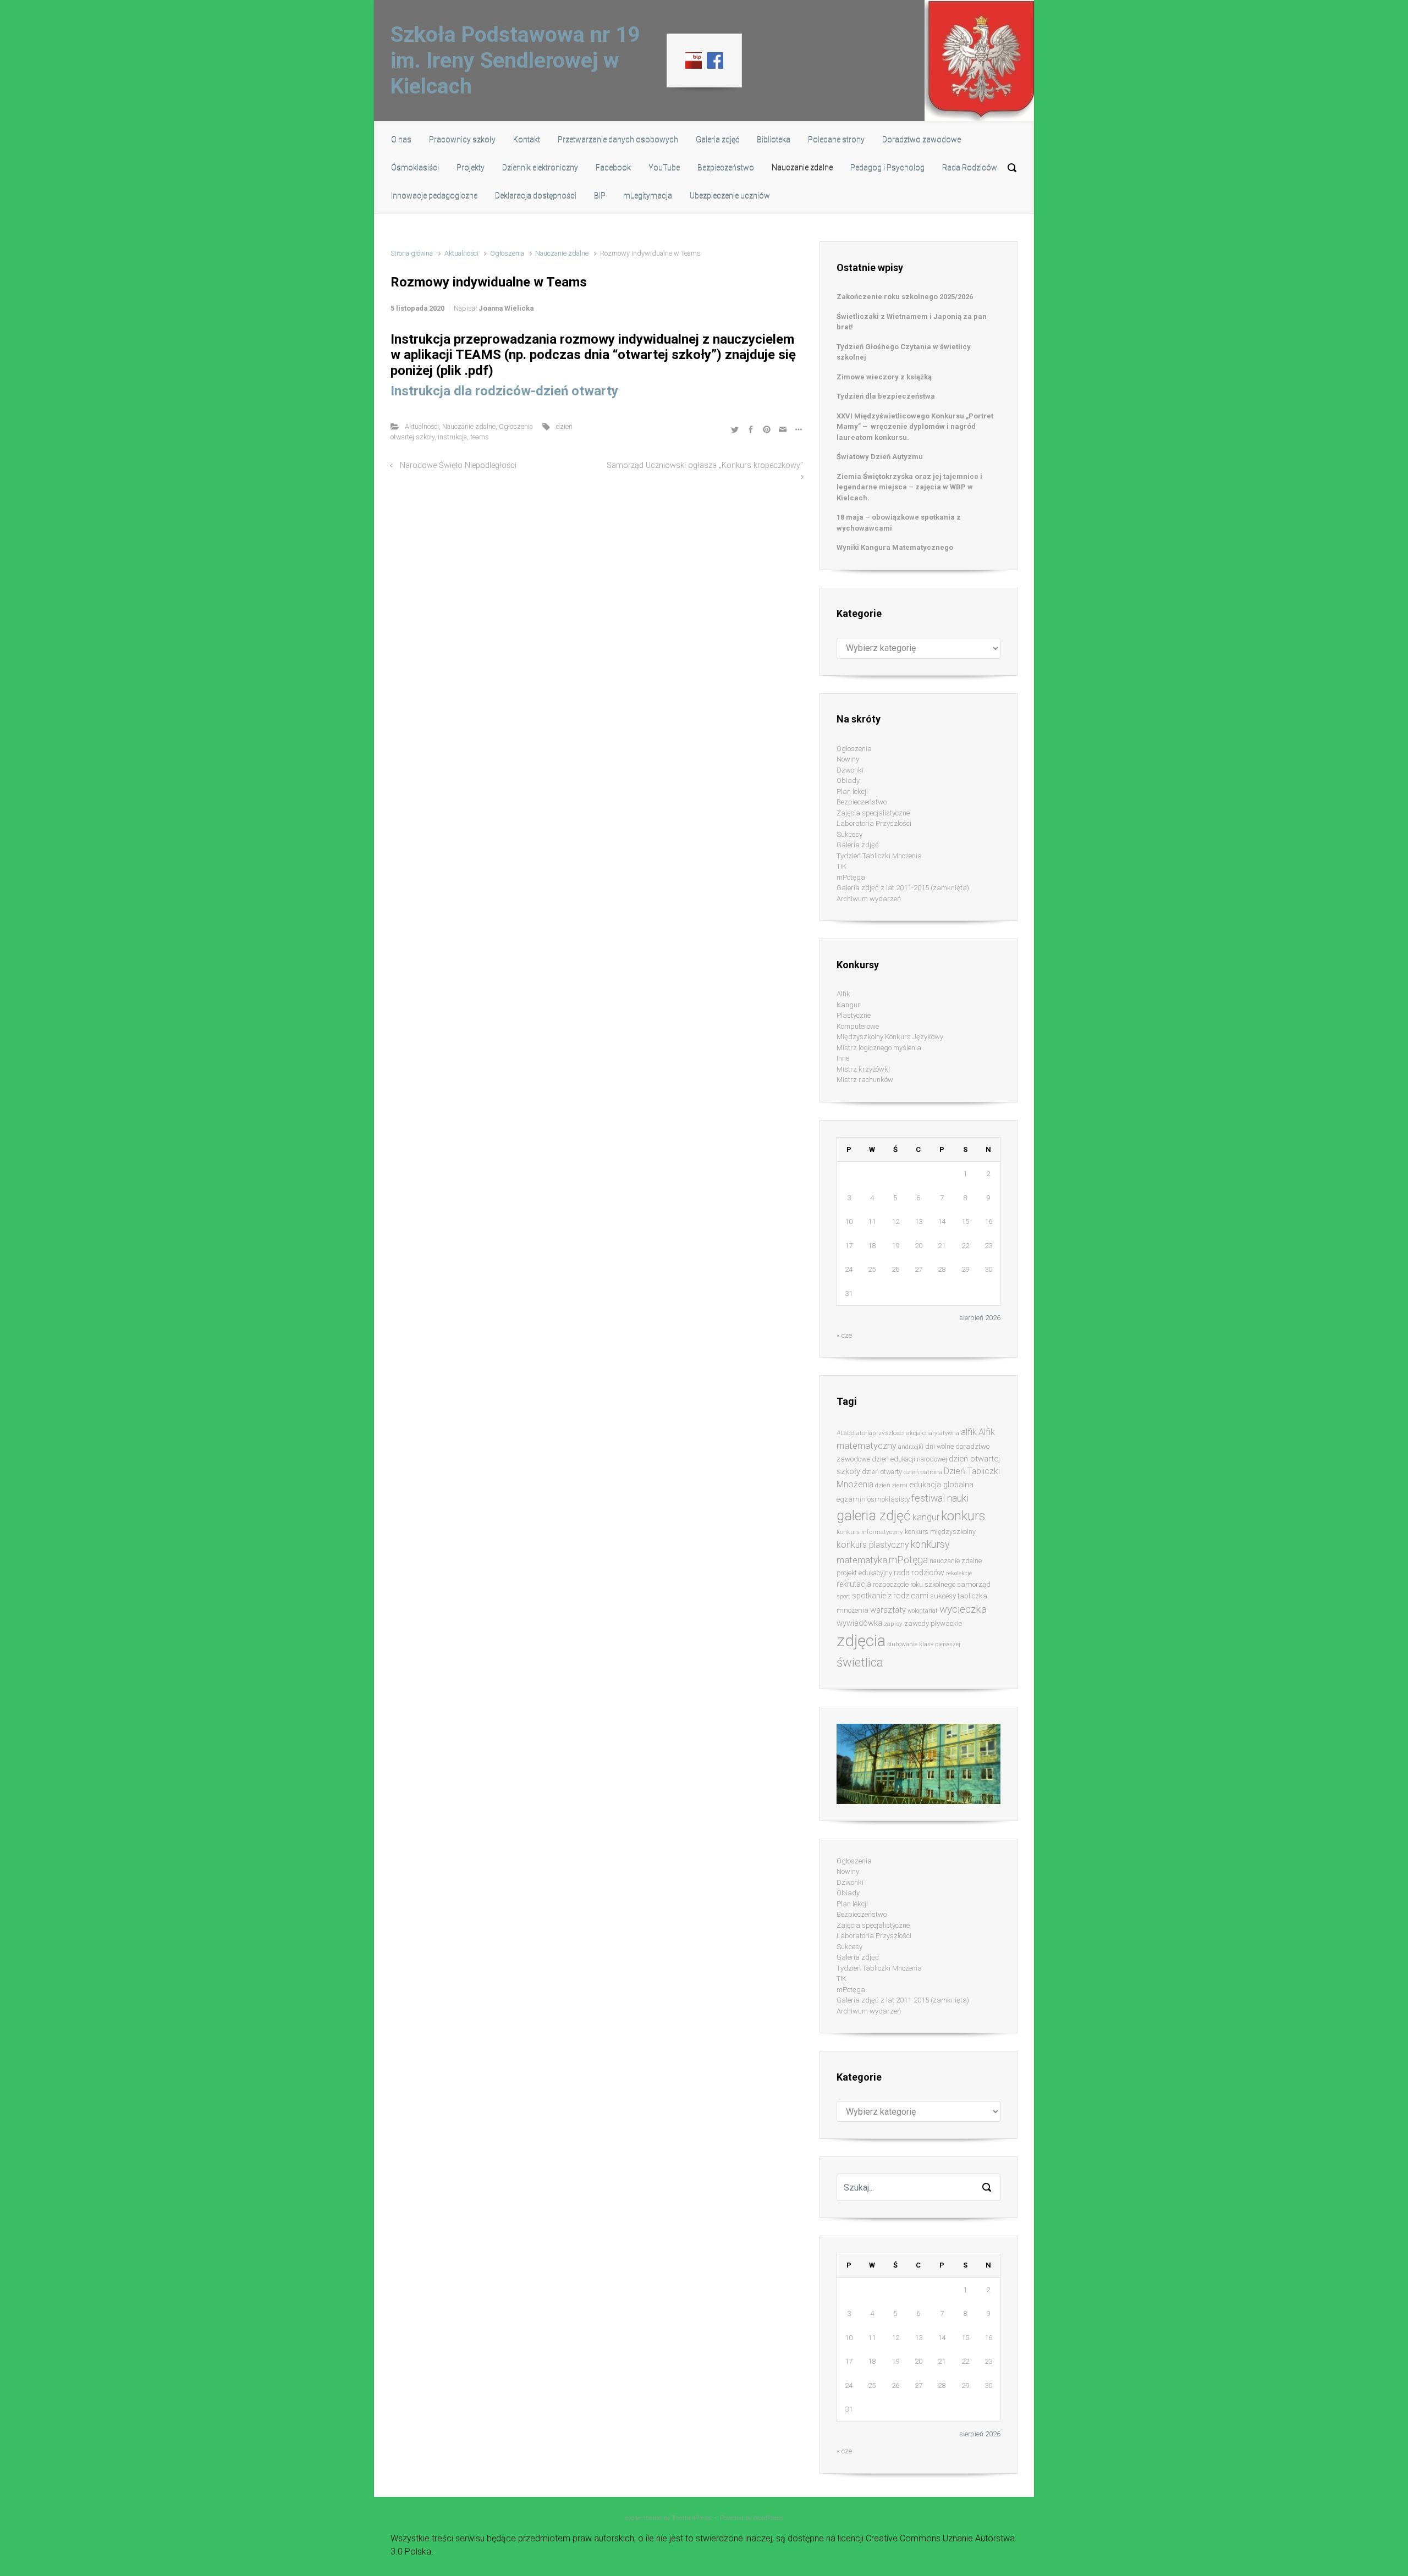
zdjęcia (861, 1641)
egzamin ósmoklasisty (873, 1499)
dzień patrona (923, 1472)
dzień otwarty (882, 1472)
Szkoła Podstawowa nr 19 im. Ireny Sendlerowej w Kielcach (515, 60)
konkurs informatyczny (870, 1532)
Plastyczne (854, 1015)
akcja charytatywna (933, 1433)
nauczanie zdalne (956, 1561)
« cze (844, 1335)
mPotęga (851, 877)
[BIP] (694, 60)
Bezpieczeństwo (862, 802)
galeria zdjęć (874, 1516)
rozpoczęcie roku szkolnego (914, 1584)
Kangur (848, 1005)
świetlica (860, 1662)
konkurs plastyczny (873, 1545)
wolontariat (923, 1611)
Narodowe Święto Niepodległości (458, 465)
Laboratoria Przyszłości (874, 823)
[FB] (715, 60)
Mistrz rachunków (865, 1080)
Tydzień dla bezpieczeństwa (886, 396)
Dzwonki (850, 770)
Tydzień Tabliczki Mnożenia (879, 856)
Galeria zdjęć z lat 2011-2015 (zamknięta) (903, 888)
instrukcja (452, 437)
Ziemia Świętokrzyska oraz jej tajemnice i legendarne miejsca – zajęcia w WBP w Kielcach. (909, 487)
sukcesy (943, 1596)
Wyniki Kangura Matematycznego (895, 547)
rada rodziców (919, 1573)
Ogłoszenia (507, 253)
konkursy (930, 1544)
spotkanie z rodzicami (890, 1596)
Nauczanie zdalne (562, 253)
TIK (842, 866)
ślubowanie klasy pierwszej (924, 1644)
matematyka (862, 1560)
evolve (633, 2518)
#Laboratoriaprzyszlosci (871, 1433)
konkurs (963, 1516)
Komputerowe (858, 1026)
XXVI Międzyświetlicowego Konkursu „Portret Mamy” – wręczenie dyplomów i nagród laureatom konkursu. (915, 427)
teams (480, 437)
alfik (969, 1432)
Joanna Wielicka (506, 308)
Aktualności (461, 253)
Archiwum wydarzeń (869, 899)
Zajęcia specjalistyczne (873, 813)
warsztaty (888, 1610)
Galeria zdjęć (858, 845)
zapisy (893, 1624)
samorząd (974, 1584)
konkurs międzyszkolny (940, 1532)
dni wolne (939, 1446)
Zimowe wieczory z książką (884, 377)
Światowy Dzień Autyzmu (880, 457)
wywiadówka (859, 1623)
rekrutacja (854, 1584)
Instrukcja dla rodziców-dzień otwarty (504, 391)
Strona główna (412, 253)
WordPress (768, 2518)
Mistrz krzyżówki (863, 1069)
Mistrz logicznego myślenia (879, 1048)
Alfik (843, 994)
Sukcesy (849, 834)
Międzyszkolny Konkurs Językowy (890, 1037)
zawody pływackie (933, 1623)
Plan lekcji (852, 791)
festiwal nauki (940, 1498)
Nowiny (848, 759)
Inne (843, 1058)
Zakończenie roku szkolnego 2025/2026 (905, 297)
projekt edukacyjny (864, 1573)
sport (843, 1596)
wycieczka (963, 1609)
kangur (926, 1517)
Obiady (848, 780)
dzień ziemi (891, 1485)
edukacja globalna (941, 1485)
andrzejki (911, 1447)
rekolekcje (959, 1573)
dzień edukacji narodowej (909, 1459)
